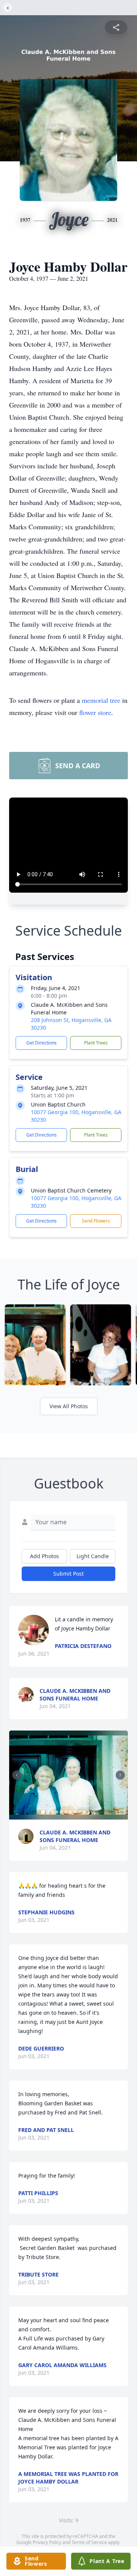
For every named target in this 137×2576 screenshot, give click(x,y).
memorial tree (101, 700)
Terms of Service (89, 2542)
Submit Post (68, 1574)
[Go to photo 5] (62, 1812)
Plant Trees (96, 1043)
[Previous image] (17, 1775)
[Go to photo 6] (66, 1812)
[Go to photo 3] (53, 1812)
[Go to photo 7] (71, 1812)
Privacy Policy (47, 2542)
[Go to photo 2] (48, 1812)
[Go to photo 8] (75, 1812)
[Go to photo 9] (80, 1812)
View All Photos (69, 1406)
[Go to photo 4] (57, 1812)
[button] (68, 1775)
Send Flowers (96, 1221)
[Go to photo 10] (84, 1812)
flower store (95, 712)
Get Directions (41, 1043)
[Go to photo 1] (43, 1812)
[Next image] (120, 1775)
